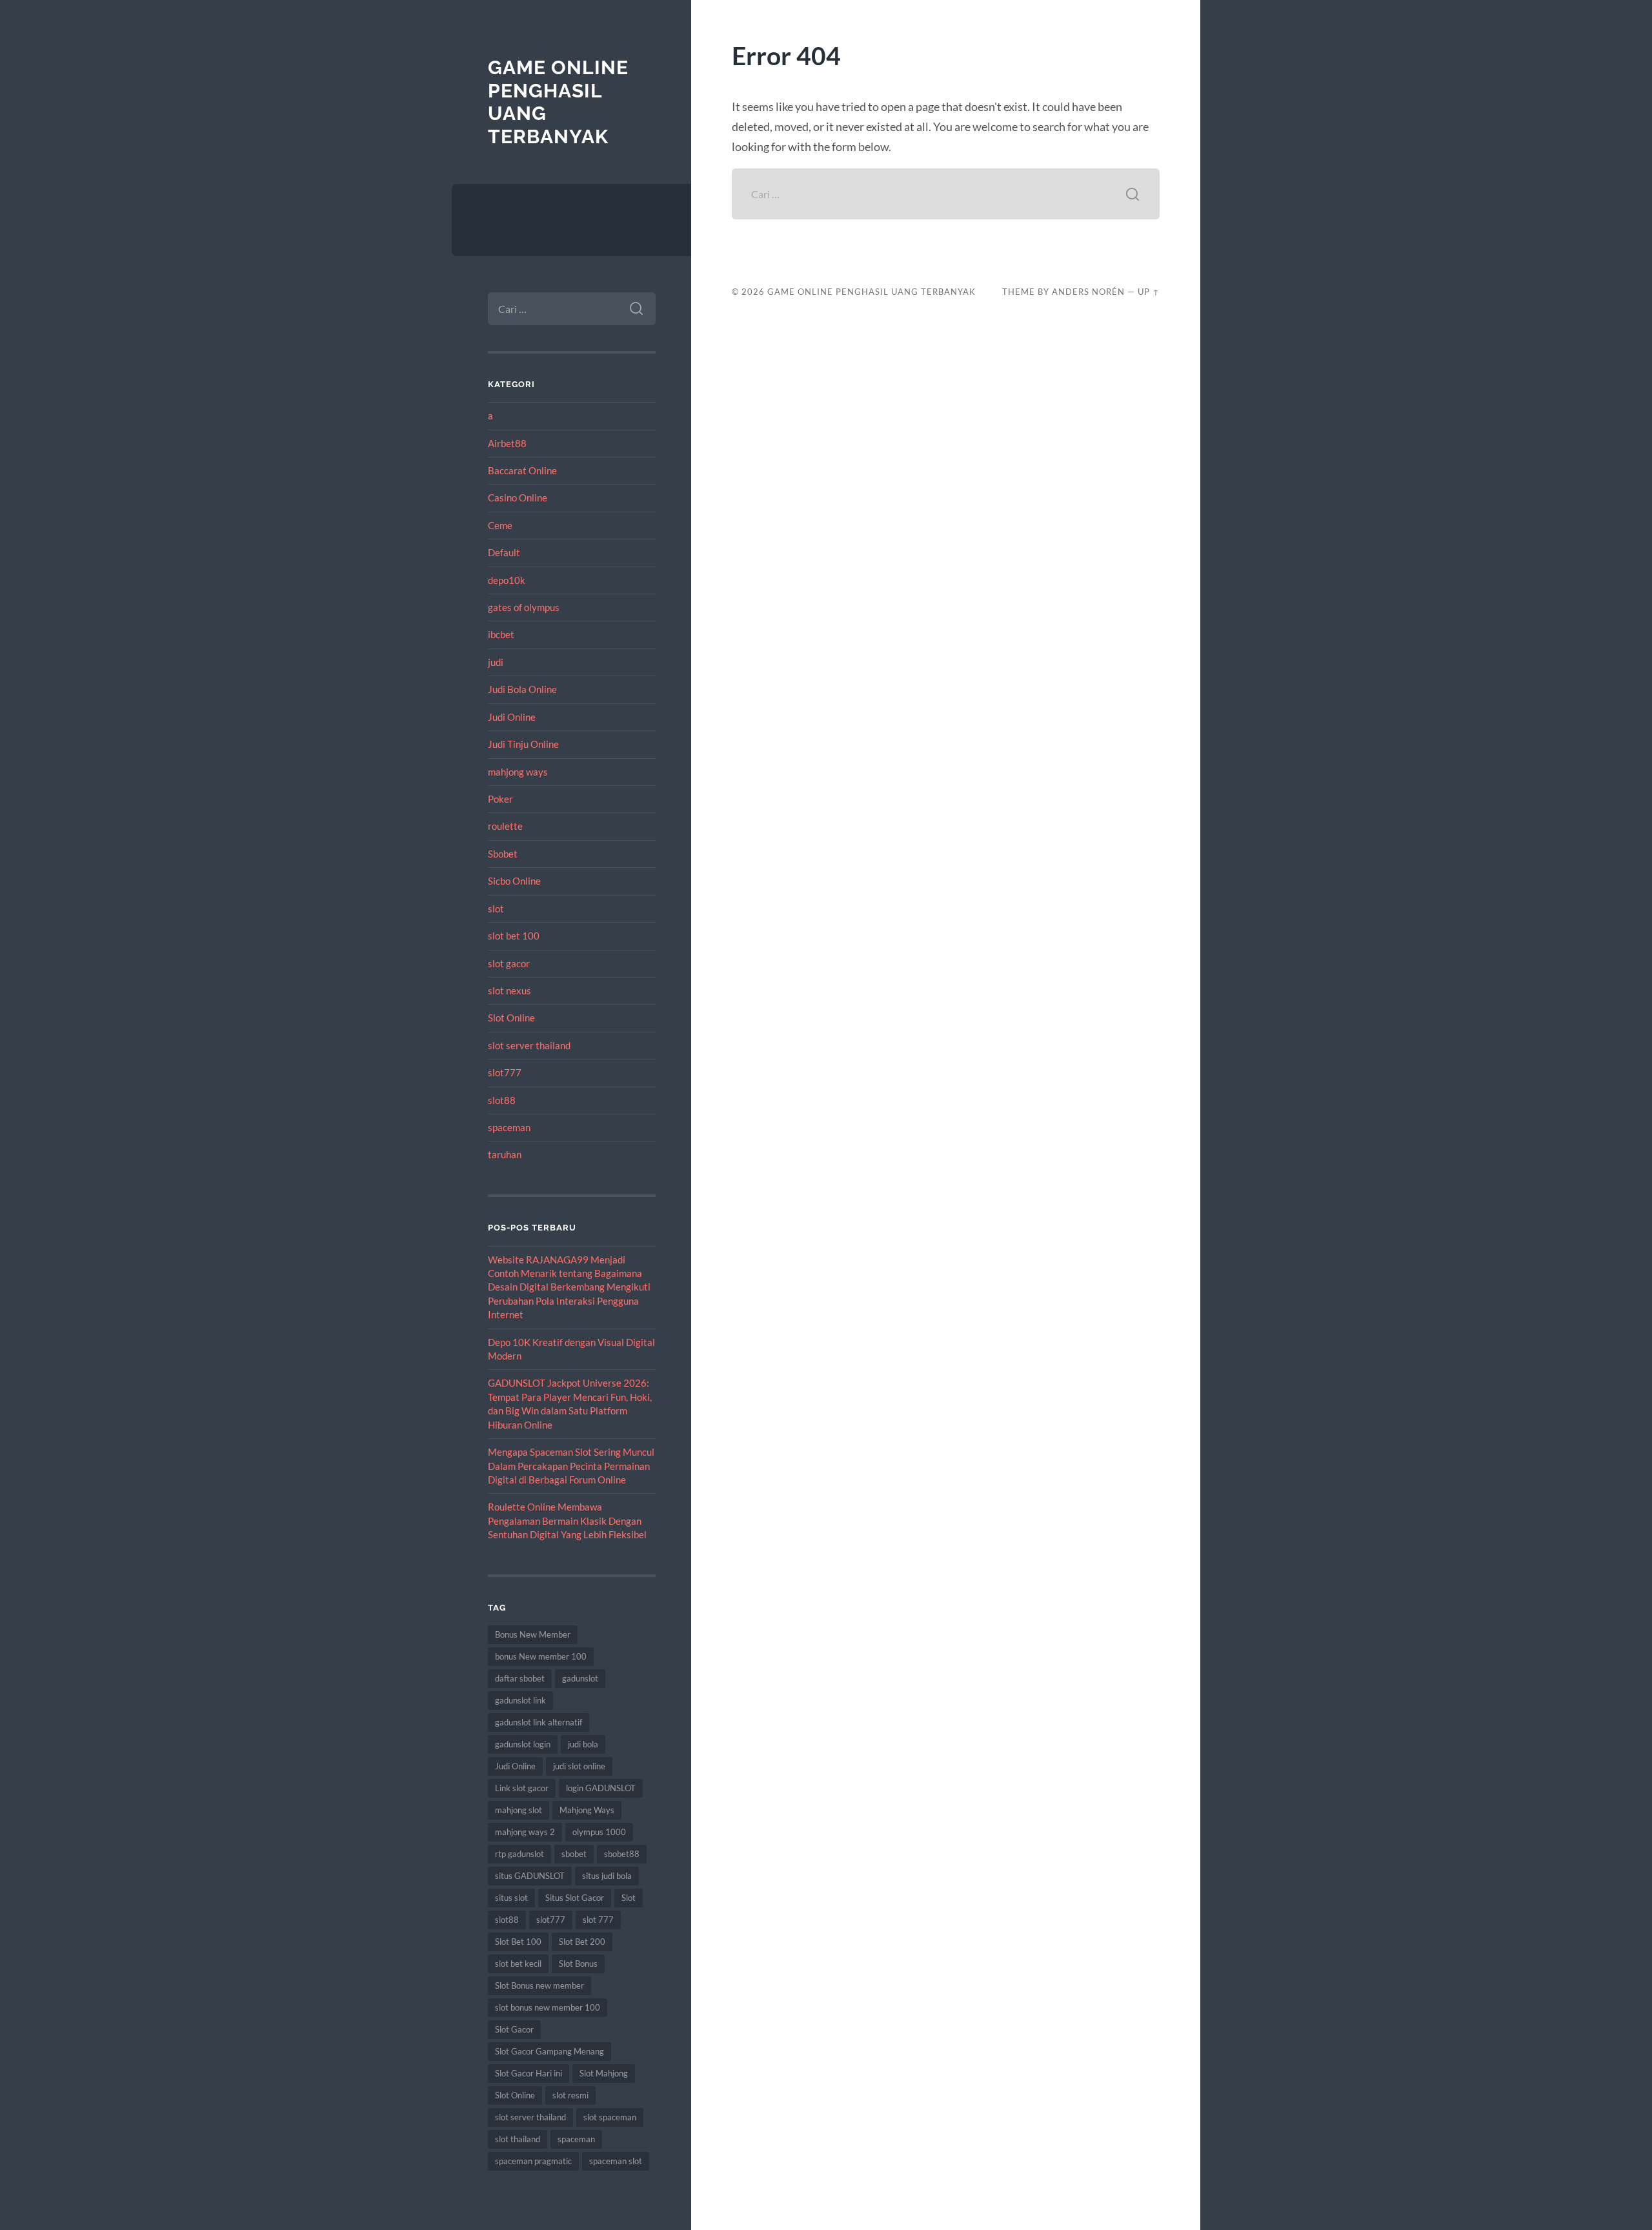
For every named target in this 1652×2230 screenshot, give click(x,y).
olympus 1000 (599, 1832)
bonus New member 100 (541, 1656)
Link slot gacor (522, 1788)
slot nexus (509, 990)
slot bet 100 (514, 936)
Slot (629, 1898)
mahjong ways (518, 772)
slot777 (505, 1072)
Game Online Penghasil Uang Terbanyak (871, 292)
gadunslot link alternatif (539, 1722)
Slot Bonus (578, 1964)
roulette (505, 826)
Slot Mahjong (604, 2073)
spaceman (509, 1127)
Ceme (500, 525)
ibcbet (501, 634)
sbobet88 (622, 1854)
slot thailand (518, 2139)
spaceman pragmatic (533, 2161)
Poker (500, 799)
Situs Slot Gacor (575, 1898)
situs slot (511, 1898)
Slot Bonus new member (539, 1985)
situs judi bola (607, 1876)
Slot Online (511, 1018)
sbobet (574, 1854)
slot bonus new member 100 (548, 2007)
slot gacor (509, 963)
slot (496, 909)
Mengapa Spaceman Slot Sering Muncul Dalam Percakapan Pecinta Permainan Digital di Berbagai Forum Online (571, 1466)
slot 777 (598, 1920)
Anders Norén (1088, 292)
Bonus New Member (533, 1634)
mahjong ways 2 (525, 1832)
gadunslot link (520, 1700)
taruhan (505, 1154)
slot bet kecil (518, 1964)
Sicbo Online (514, 881)
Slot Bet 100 (518, 1942)
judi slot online (579, 1766)
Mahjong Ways (587, 1810)
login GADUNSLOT (601, 1788)
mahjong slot (519, 1810)
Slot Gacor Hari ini (529, 2073)
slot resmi (570, 2095)
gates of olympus (524, 607)
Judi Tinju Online (523, 744)
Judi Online (512, 717)
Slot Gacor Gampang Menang (549, 2051)
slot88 (502, 1100)
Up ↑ (1149, 292)
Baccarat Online (522, 470)
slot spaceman (610, 2117)
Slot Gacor (514, 2029)
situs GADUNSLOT (530, 1876)
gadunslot (580, 1678)
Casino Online (518, 497)
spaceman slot (616, 2161)
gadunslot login (523, 1744)
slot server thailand (529, 1045)
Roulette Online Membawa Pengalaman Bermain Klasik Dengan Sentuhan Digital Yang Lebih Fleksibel (567, 1521)
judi (496, 662)
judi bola (583, 1744)
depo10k (507, 580)
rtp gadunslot (519, 1854)
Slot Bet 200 (582, 1942)
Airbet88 (507, 443)
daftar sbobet (520, 1678)
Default (504, 552)
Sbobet (503, 854)
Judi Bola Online (522, 689)
